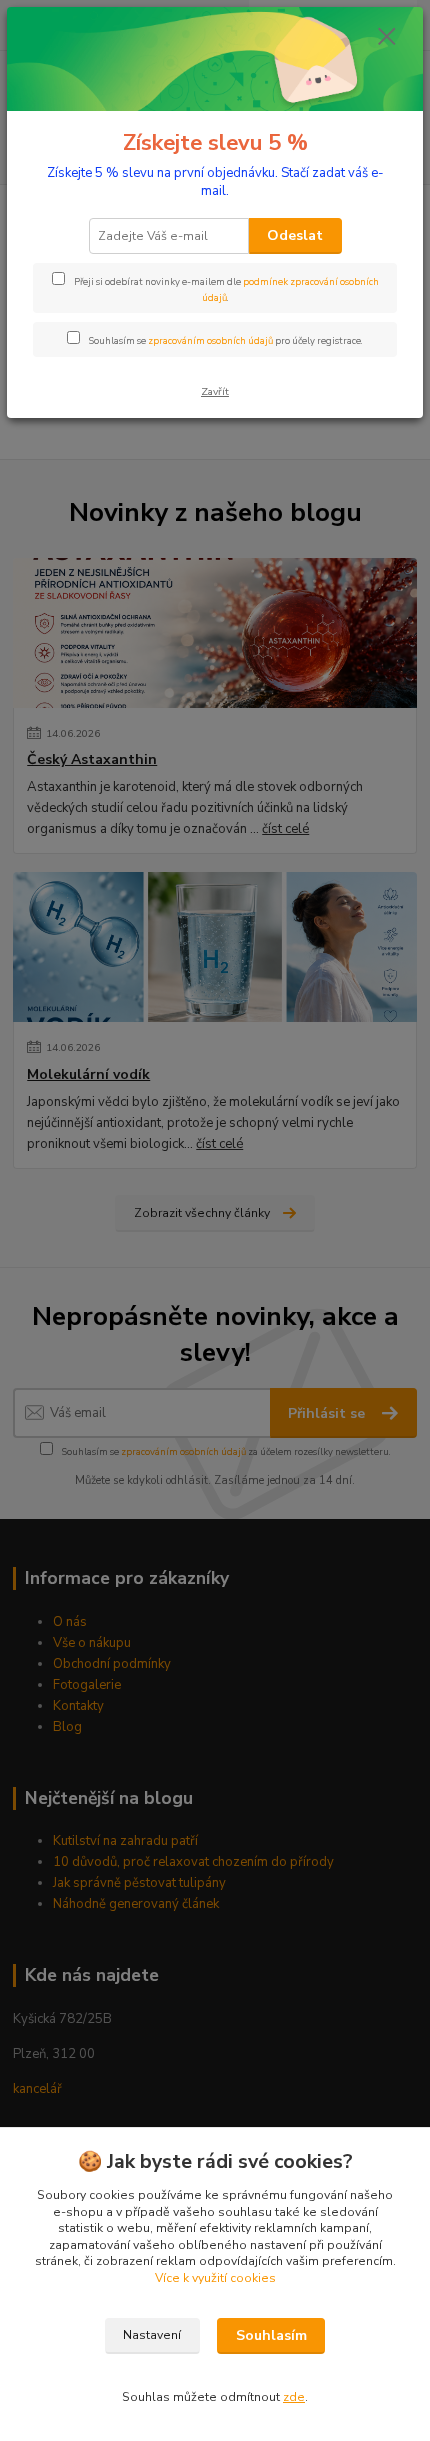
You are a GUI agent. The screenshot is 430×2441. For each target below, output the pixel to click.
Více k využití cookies (215, 2278)
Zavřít (215, 391)
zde (294, 2397)
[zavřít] (387, 38)
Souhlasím (271, 2335)
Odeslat (295, 235)
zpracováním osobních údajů (210, 340)
